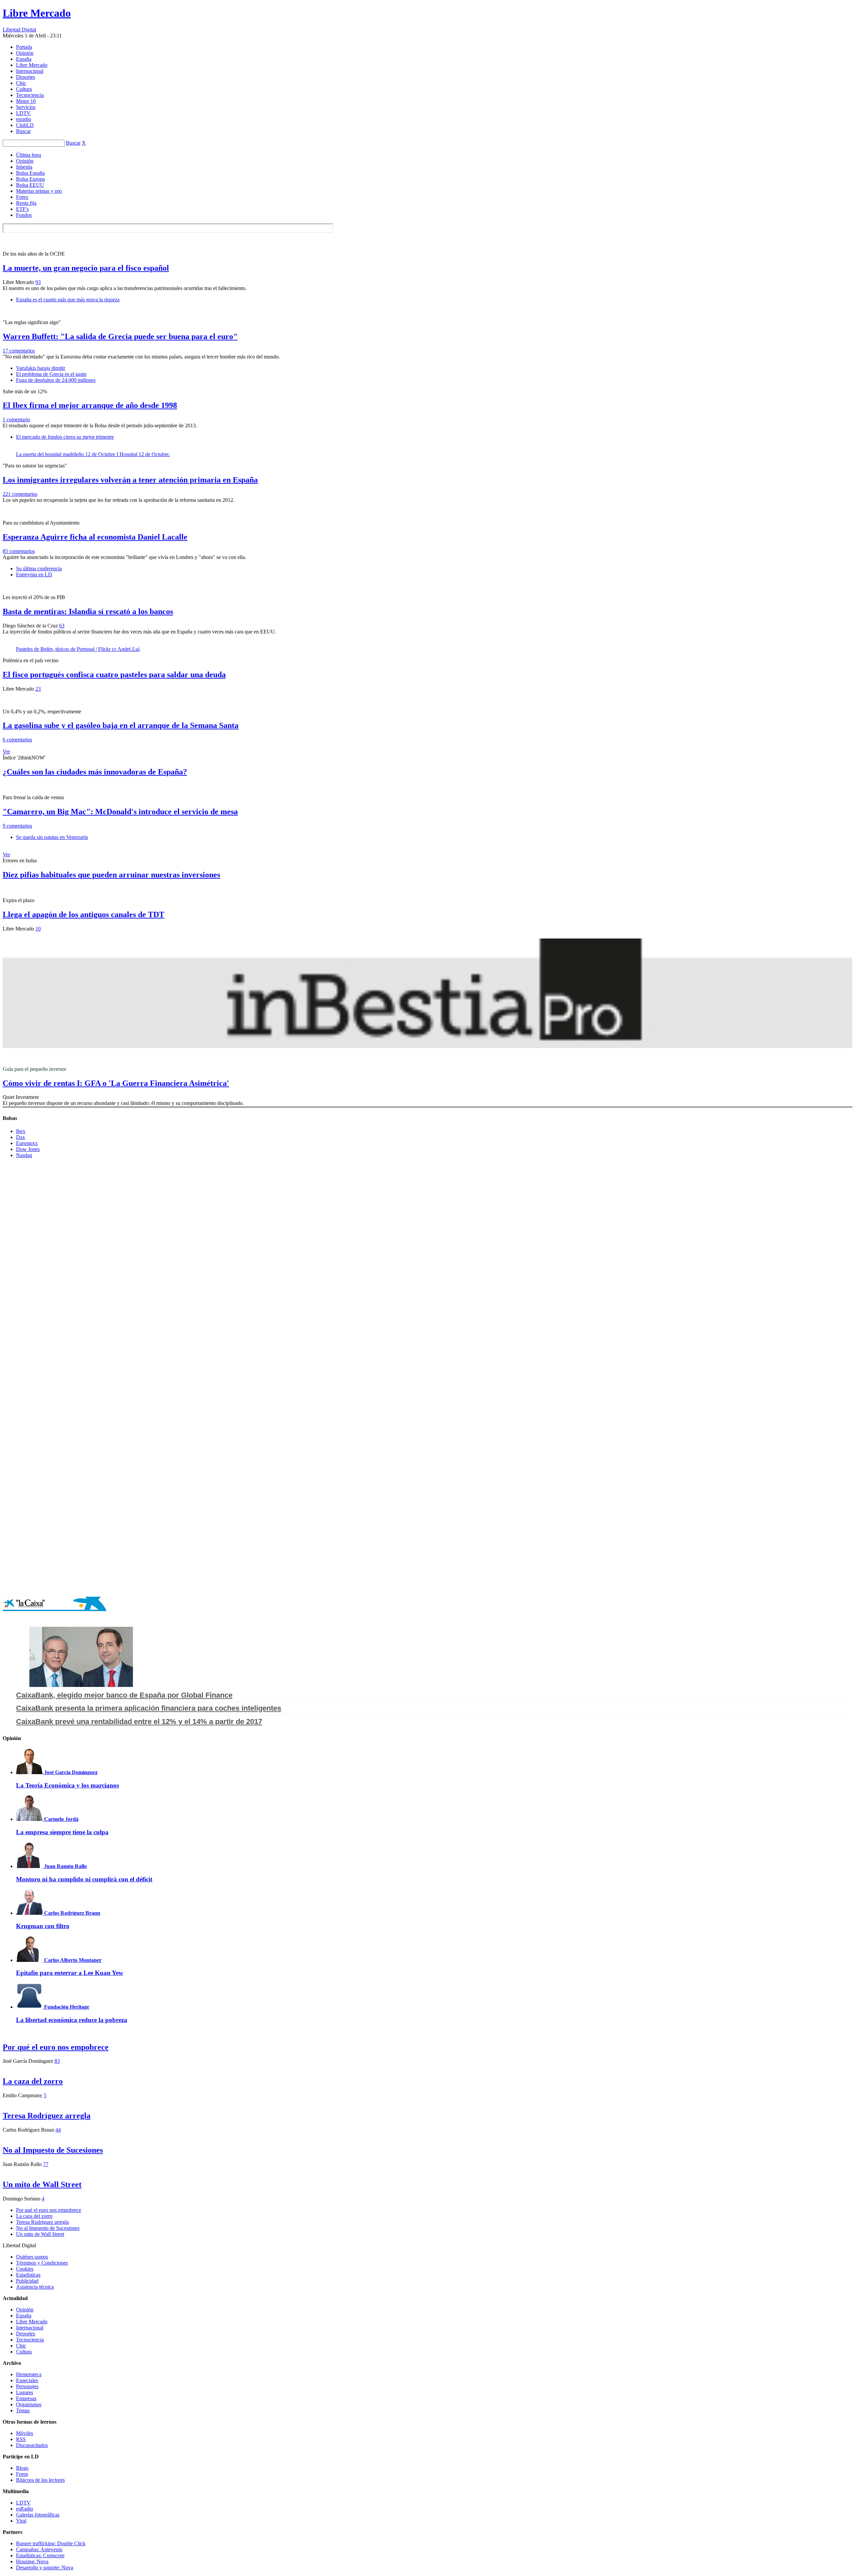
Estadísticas (28, 2275)
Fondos (24, 215)
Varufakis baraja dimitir (41, 368)
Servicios (26, 107)
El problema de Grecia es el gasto (51, 374)
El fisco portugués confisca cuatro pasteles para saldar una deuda (114, 675)
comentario (16, 419)
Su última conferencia (39, 568)
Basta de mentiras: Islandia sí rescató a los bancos (88, 611)
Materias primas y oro (39, 191)
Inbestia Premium (427, 993)
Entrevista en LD (34, 575)
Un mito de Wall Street (42, 2184)
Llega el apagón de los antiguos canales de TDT (83, 914)
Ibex (21, 1131)
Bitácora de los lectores (40, 2480)
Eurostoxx (27, 1143)
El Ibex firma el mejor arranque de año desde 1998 (90, 405)
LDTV (23, 113)
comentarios (19, 351)
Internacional (30, 71)
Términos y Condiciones (42, 2263)
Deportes (26, 77)
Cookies (25, 2269)
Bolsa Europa (30, 179)
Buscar (23, 131)
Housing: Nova (32, 2561)
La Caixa (54, 1604)
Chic (21, 83)
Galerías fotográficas (38, 2515)
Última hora (29, 155)
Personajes (27, 2386)
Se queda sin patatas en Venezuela (52, 837)
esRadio (25, 2509)
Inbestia (24, 167)
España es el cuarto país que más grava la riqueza (68, 300)
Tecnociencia (30, 95)
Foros (22, 2474)
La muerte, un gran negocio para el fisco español (86, 268)
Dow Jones (28, 1149)
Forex (22, 197)
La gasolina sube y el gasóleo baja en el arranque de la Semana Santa (121, 725)
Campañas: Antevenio (39, 2549)
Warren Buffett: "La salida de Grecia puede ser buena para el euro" (120, 336)
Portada (24, 47)
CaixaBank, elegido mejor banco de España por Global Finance (124, 1695)
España (24, 59)
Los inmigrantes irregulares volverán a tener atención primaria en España (130, 480)
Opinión (25, 53)
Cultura (24, 89)
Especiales (27, 2380)
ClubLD (25, 125)
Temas (23, 2410)
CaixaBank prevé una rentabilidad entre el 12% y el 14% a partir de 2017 (139, 1722)
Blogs (22, 2468)
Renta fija (26, 203)
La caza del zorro (33, 2081)
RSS (21, 2439)
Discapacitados (32, 2445)
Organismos (29, 2404)
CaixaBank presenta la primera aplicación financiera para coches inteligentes (149, 1708)
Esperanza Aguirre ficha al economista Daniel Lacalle (95, 537)
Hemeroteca (29, 2374)
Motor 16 (26, 101)
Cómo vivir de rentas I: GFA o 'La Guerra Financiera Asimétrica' (116, 1083)
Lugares (25, 2392)
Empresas (26, 2398)
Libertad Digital (19, 30)
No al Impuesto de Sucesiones (53, 2150)
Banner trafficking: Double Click (51, 2543)
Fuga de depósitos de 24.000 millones (56, 380)
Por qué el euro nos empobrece (56, 2047)
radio (24, 119)
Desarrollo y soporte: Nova (45, 2567)
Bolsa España (30, 173)
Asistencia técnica (35, 2287)
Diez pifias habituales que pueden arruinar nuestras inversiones (111, 875)
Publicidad (27, 2281)
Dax (21, 1137)
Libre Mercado (37, 13)
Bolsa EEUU (30, 185)
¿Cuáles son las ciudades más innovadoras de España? (95, 772)
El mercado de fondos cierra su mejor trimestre (65, 437)
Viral (21, 2521)
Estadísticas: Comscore (40, 2555)
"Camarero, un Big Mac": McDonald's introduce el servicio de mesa (120, 812)
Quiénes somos (32, 2257)
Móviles (25, 2433)
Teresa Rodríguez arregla (47, 2116)
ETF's (22, 209)
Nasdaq (24, 1155)
